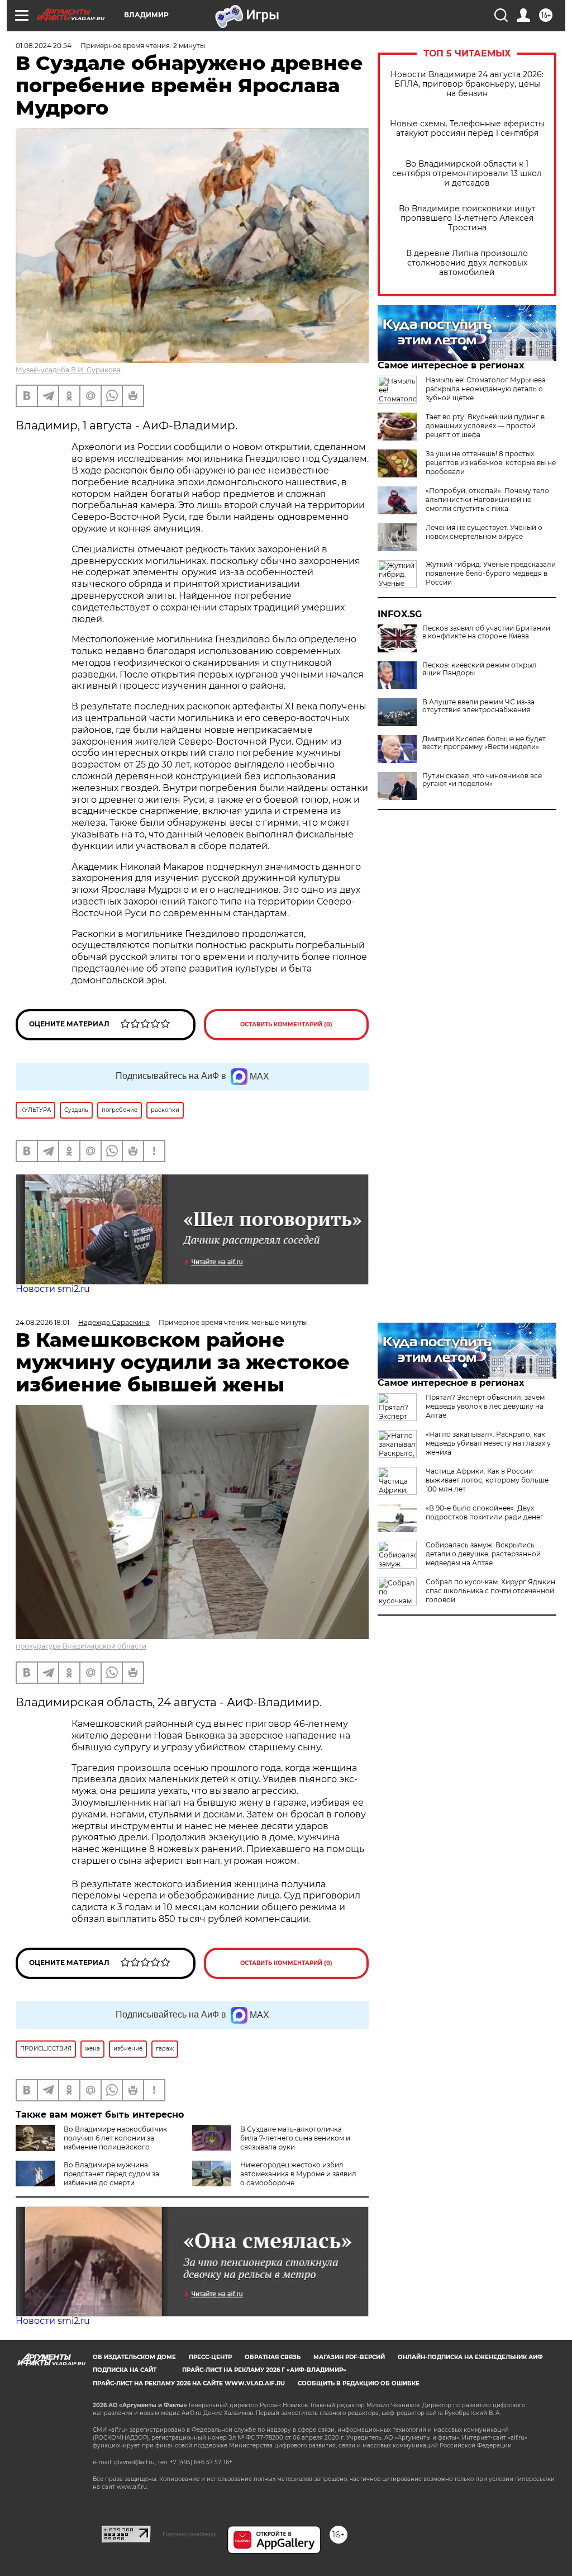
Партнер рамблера (189, 2534)
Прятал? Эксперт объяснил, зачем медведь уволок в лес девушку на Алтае (485, 1406)
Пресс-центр (210, 2357)
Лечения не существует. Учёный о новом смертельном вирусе (484, 532)
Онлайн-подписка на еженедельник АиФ (470, 2357)
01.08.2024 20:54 (44, 46)
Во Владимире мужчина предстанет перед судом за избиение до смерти (111, 2174)
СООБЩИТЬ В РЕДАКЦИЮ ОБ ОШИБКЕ (359, 2383)
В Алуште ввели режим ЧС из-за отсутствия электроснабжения (478, 706)
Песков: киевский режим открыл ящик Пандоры (480, 669)
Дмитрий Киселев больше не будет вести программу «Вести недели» (484, 743)
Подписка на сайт (125, 2370)
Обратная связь (273, 2357)
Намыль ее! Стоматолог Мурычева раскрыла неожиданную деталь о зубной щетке (486, 389)
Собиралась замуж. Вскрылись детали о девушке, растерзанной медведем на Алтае (483, 1554)
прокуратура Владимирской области (81, 1646)
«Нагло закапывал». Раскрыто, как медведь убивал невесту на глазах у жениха (488, 1443)
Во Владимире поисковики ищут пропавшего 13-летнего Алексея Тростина (467, 218)
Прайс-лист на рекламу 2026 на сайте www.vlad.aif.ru (189, 2383)
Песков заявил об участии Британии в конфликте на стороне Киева (486, 632)
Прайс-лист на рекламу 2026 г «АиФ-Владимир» (264, 2370)
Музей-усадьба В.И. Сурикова (68, 370)
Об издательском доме (134, 2357)
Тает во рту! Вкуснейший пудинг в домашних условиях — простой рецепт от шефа (485, 426)
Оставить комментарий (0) (286, 1024)
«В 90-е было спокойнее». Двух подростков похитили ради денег (485, 1512)
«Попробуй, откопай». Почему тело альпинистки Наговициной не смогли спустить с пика (487, 499)
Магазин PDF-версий (349, 2357)
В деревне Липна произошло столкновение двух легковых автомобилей (467, 263)
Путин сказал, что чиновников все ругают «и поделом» (482, 780)
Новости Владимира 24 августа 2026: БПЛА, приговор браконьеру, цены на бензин (467, 84)
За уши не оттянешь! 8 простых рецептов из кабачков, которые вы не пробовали (491, 463)
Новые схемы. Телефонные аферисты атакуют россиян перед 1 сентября (467, 129)
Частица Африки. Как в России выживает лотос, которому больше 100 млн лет (487, 1480)
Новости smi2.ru (53, 1289)
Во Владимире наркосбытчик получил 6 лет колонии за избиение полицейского (115, 2138)
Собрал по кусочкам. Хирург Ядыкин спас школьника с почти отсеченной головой (490, 1591)
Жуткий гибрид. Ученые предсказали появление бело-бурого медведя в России (491, 573)
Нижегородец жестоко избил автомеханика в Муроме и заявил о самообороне (298, 2174)
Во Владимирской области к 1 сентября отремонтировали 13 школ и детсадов (467, 174)
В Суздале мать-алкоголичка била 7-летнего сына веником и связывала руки (295, 2138)
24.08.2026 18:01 (42, 1322)
